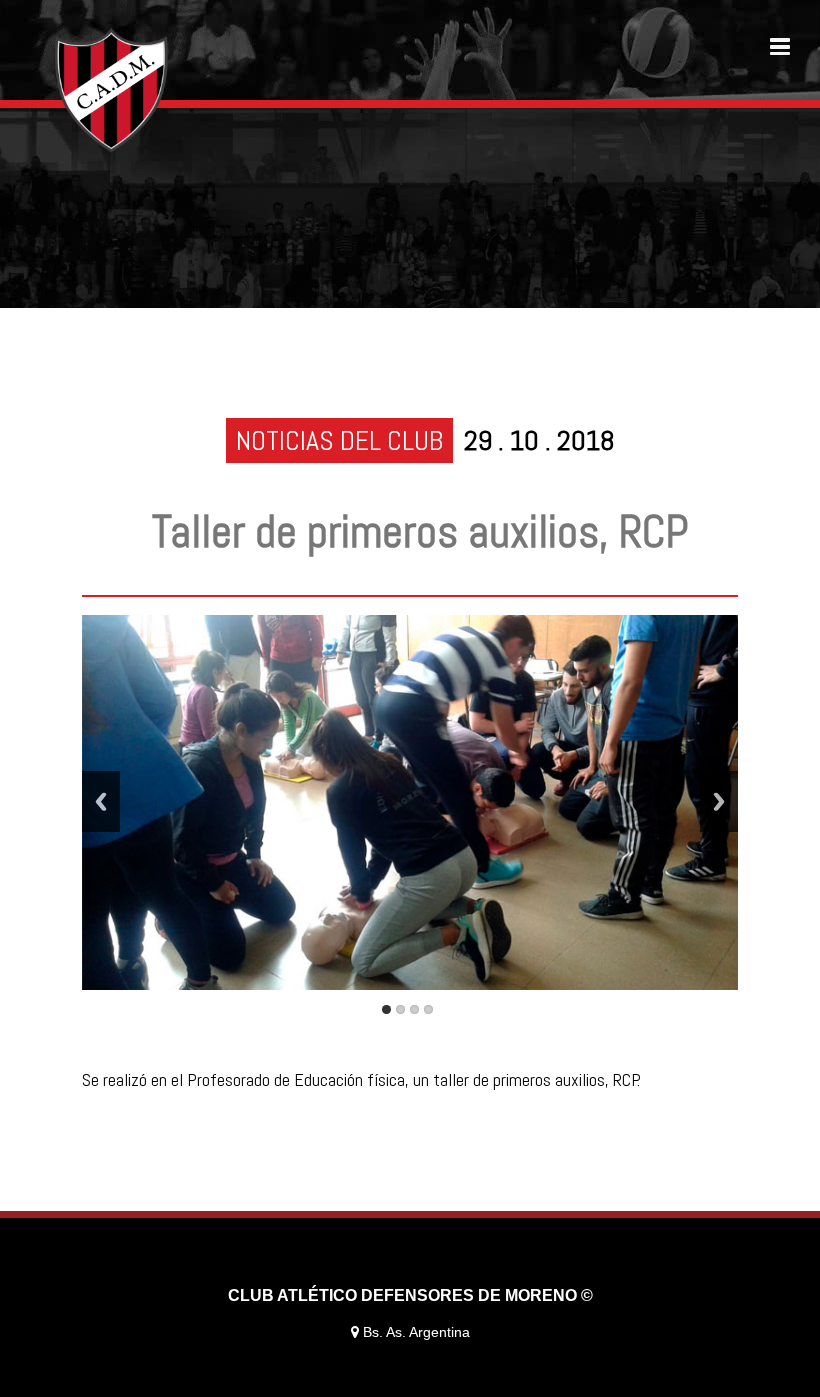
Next (719, 801)
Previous (101, 801)
